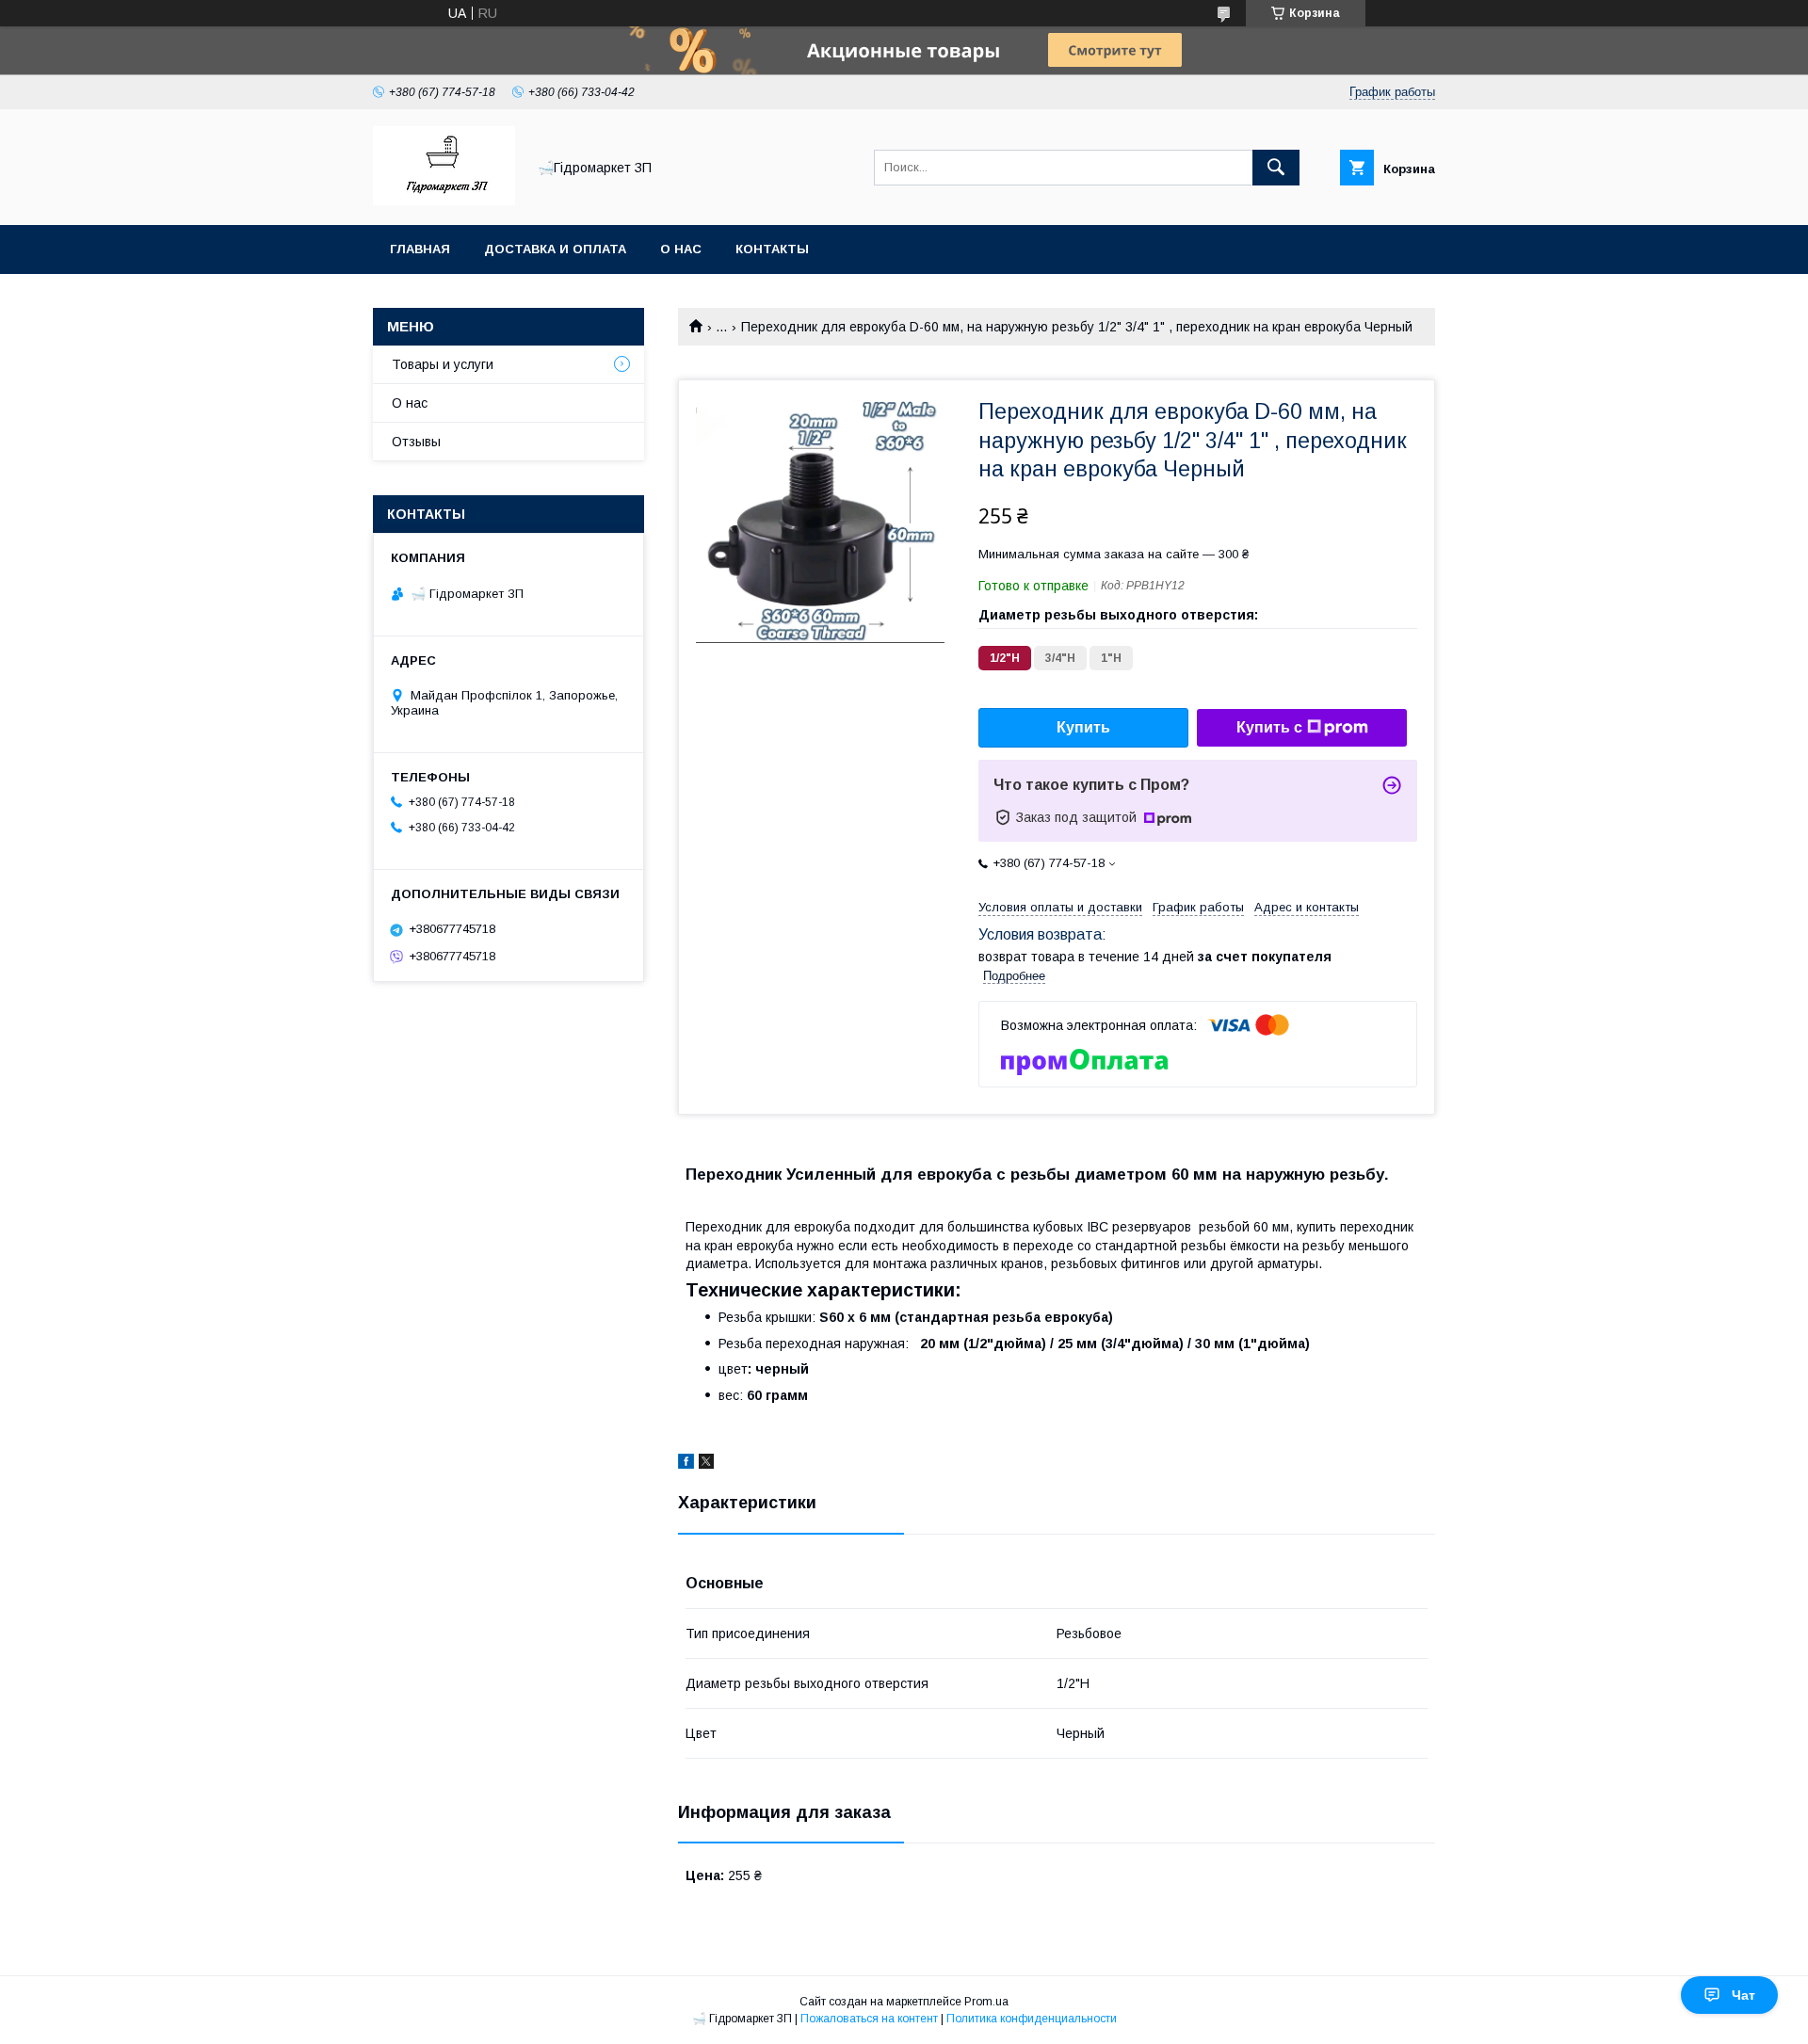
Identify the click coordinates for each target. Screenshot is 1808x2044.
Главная (420, 249)
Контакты (772, 249)
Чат (1743, 1995)
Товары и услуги (443, 364)
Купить (1083, 727)
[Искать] (1276, 168)
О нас (681, 249)
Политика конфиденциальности (1032, 2019)
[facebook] (686, 1464)
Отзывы (416, 442)
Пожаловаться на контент (869, 2019)
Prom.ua (986, 2002)
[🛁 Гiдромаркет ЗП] (444, 201)
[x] (706, 1464)
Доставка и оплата (555, 249)
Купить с (1269, 727)
